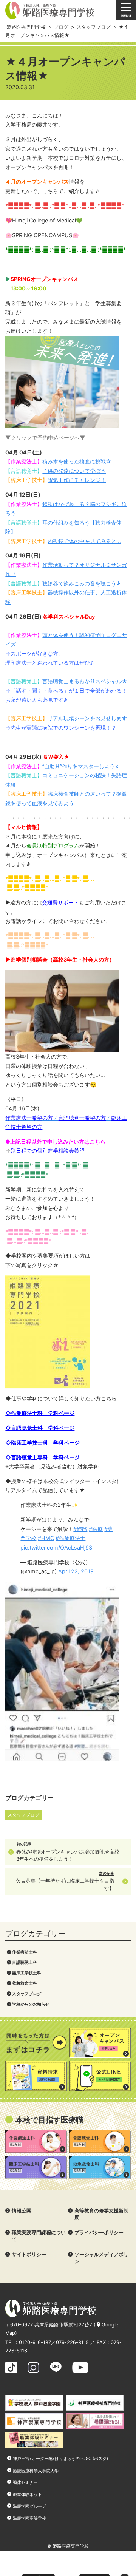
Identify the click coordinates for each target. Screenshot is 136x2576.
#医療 (96, 1529)
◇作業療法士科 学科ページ (40, 1413)
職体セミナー (25, 2482)
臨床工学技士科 (27, 1973)
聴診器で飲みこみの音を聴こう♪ (81, 583)
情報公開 (22, 2211)
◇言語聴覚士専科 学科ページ (42, 1457)
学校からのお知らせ (31, 2004)
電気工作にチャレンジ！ (77, 480)
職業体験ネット (27, 2494)
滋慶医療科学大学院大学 (36, 2471)
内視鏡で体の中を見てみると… (84, 541)
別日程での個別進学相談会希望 (48, 1151)
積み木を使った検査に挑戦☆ (77, 461)
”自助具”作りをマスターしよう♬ (81, 766)
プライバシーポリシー (99, 2233)
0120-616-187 (35, 2342)
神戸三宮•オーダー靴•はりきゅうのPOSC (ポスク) (60, 2459)
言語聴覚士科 (25, 1962)
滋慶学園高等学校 (29, 2518)
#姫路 (80, 1529)
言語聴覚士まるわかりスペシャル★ (85, 681)
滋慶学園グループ (29, 2506)
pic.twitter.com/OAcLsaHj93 (56, 1547)
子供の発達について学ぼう (74, 471)
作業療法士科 (25, 1952)
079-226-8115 (72, 2342)
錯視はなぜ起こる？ (66, 504)
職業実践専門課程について (39, 2236)
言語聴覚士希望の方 (82, 1118)
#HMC (46, 1538)
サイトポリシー (29, 2254)
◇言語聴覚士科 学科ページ (40, 1428)
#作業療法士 (70, 1538)
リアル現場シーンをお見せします (87, 718)
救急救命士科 (25, 1983)
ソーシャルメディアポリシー (101, 2258)
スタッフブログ (27, 1994)
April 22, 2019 (76, 1571)
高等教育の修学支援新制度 (101, 2214)
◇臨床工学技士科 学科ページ (42, 1442)
